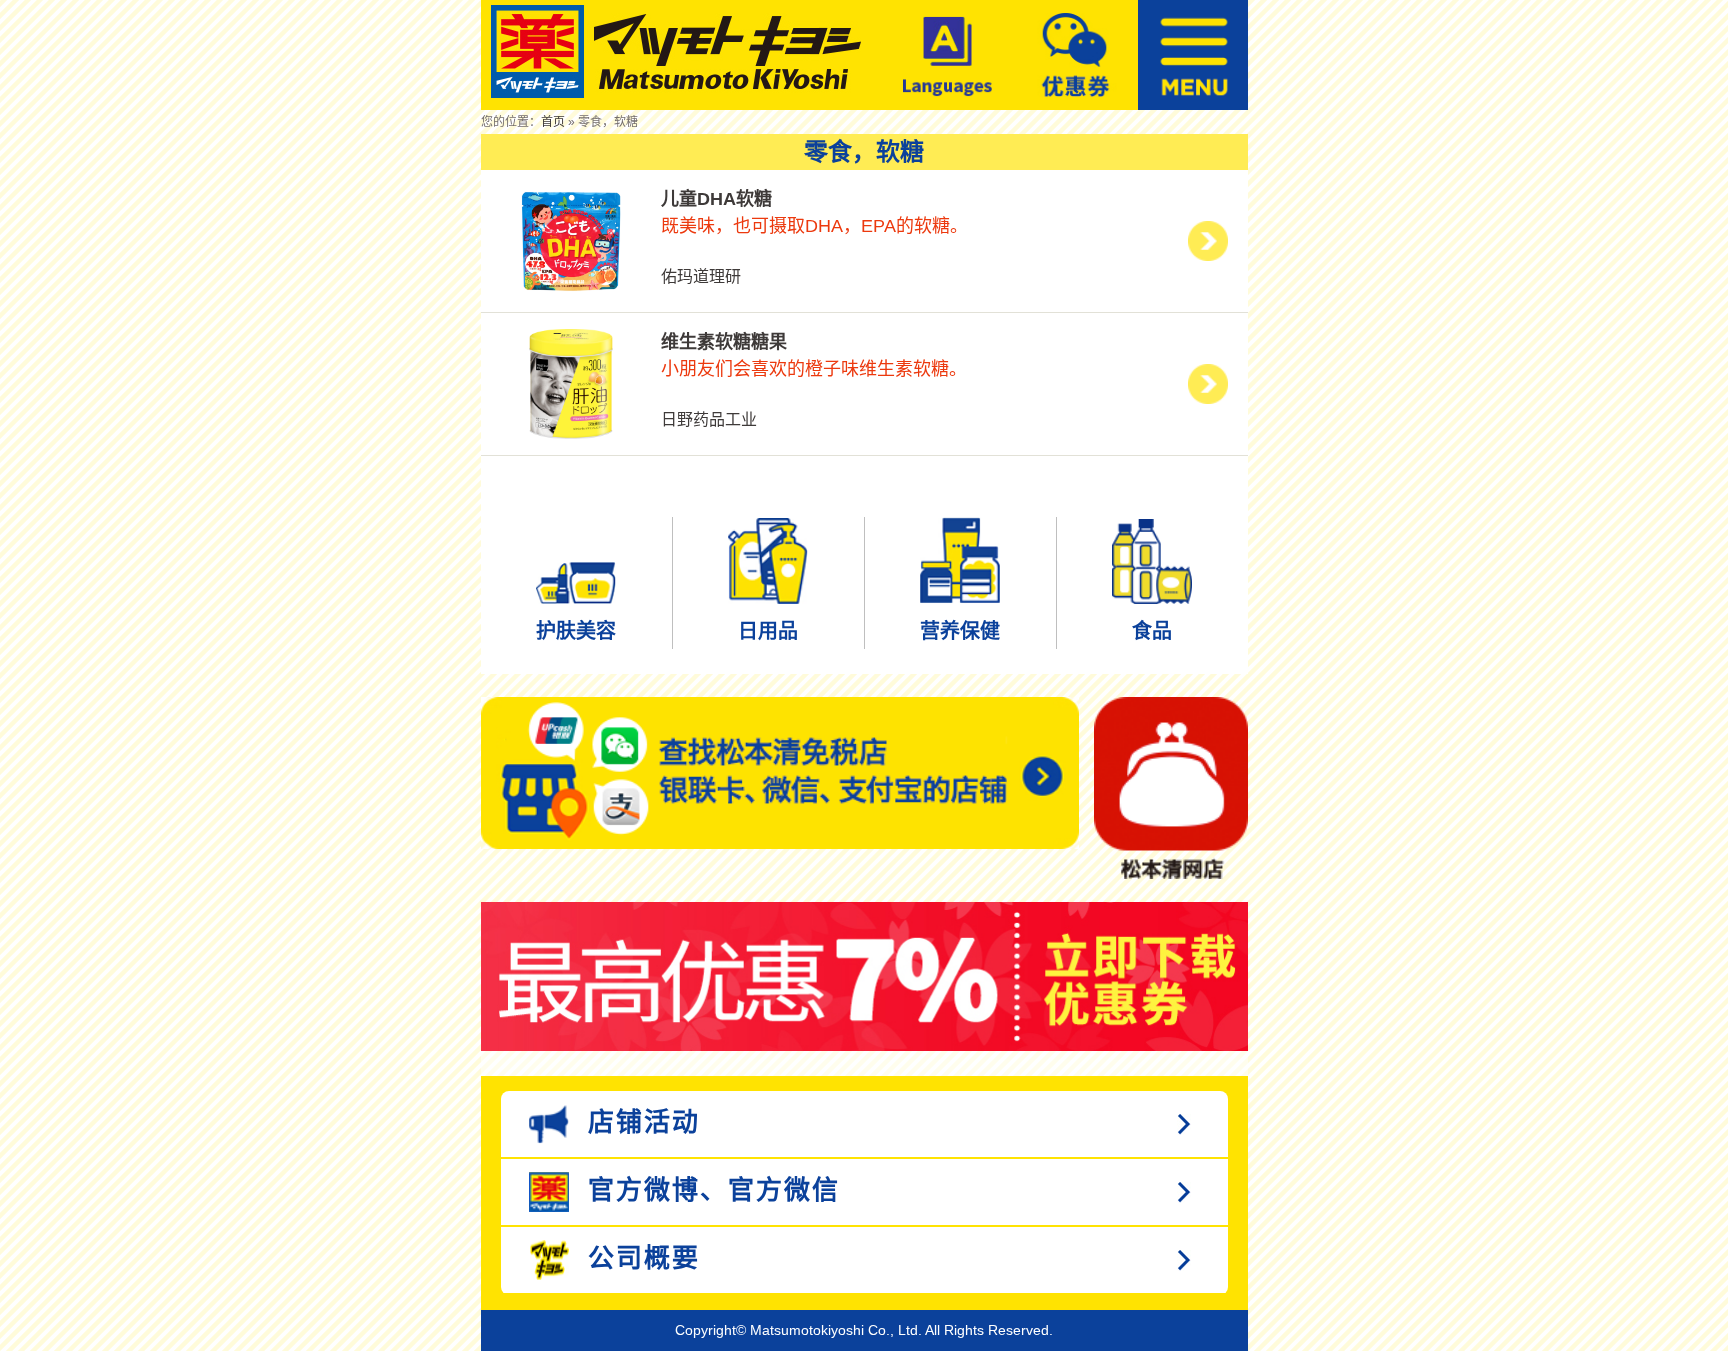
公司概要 (639, 1258)
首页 (553, 122)
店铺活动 (639, 1122)
